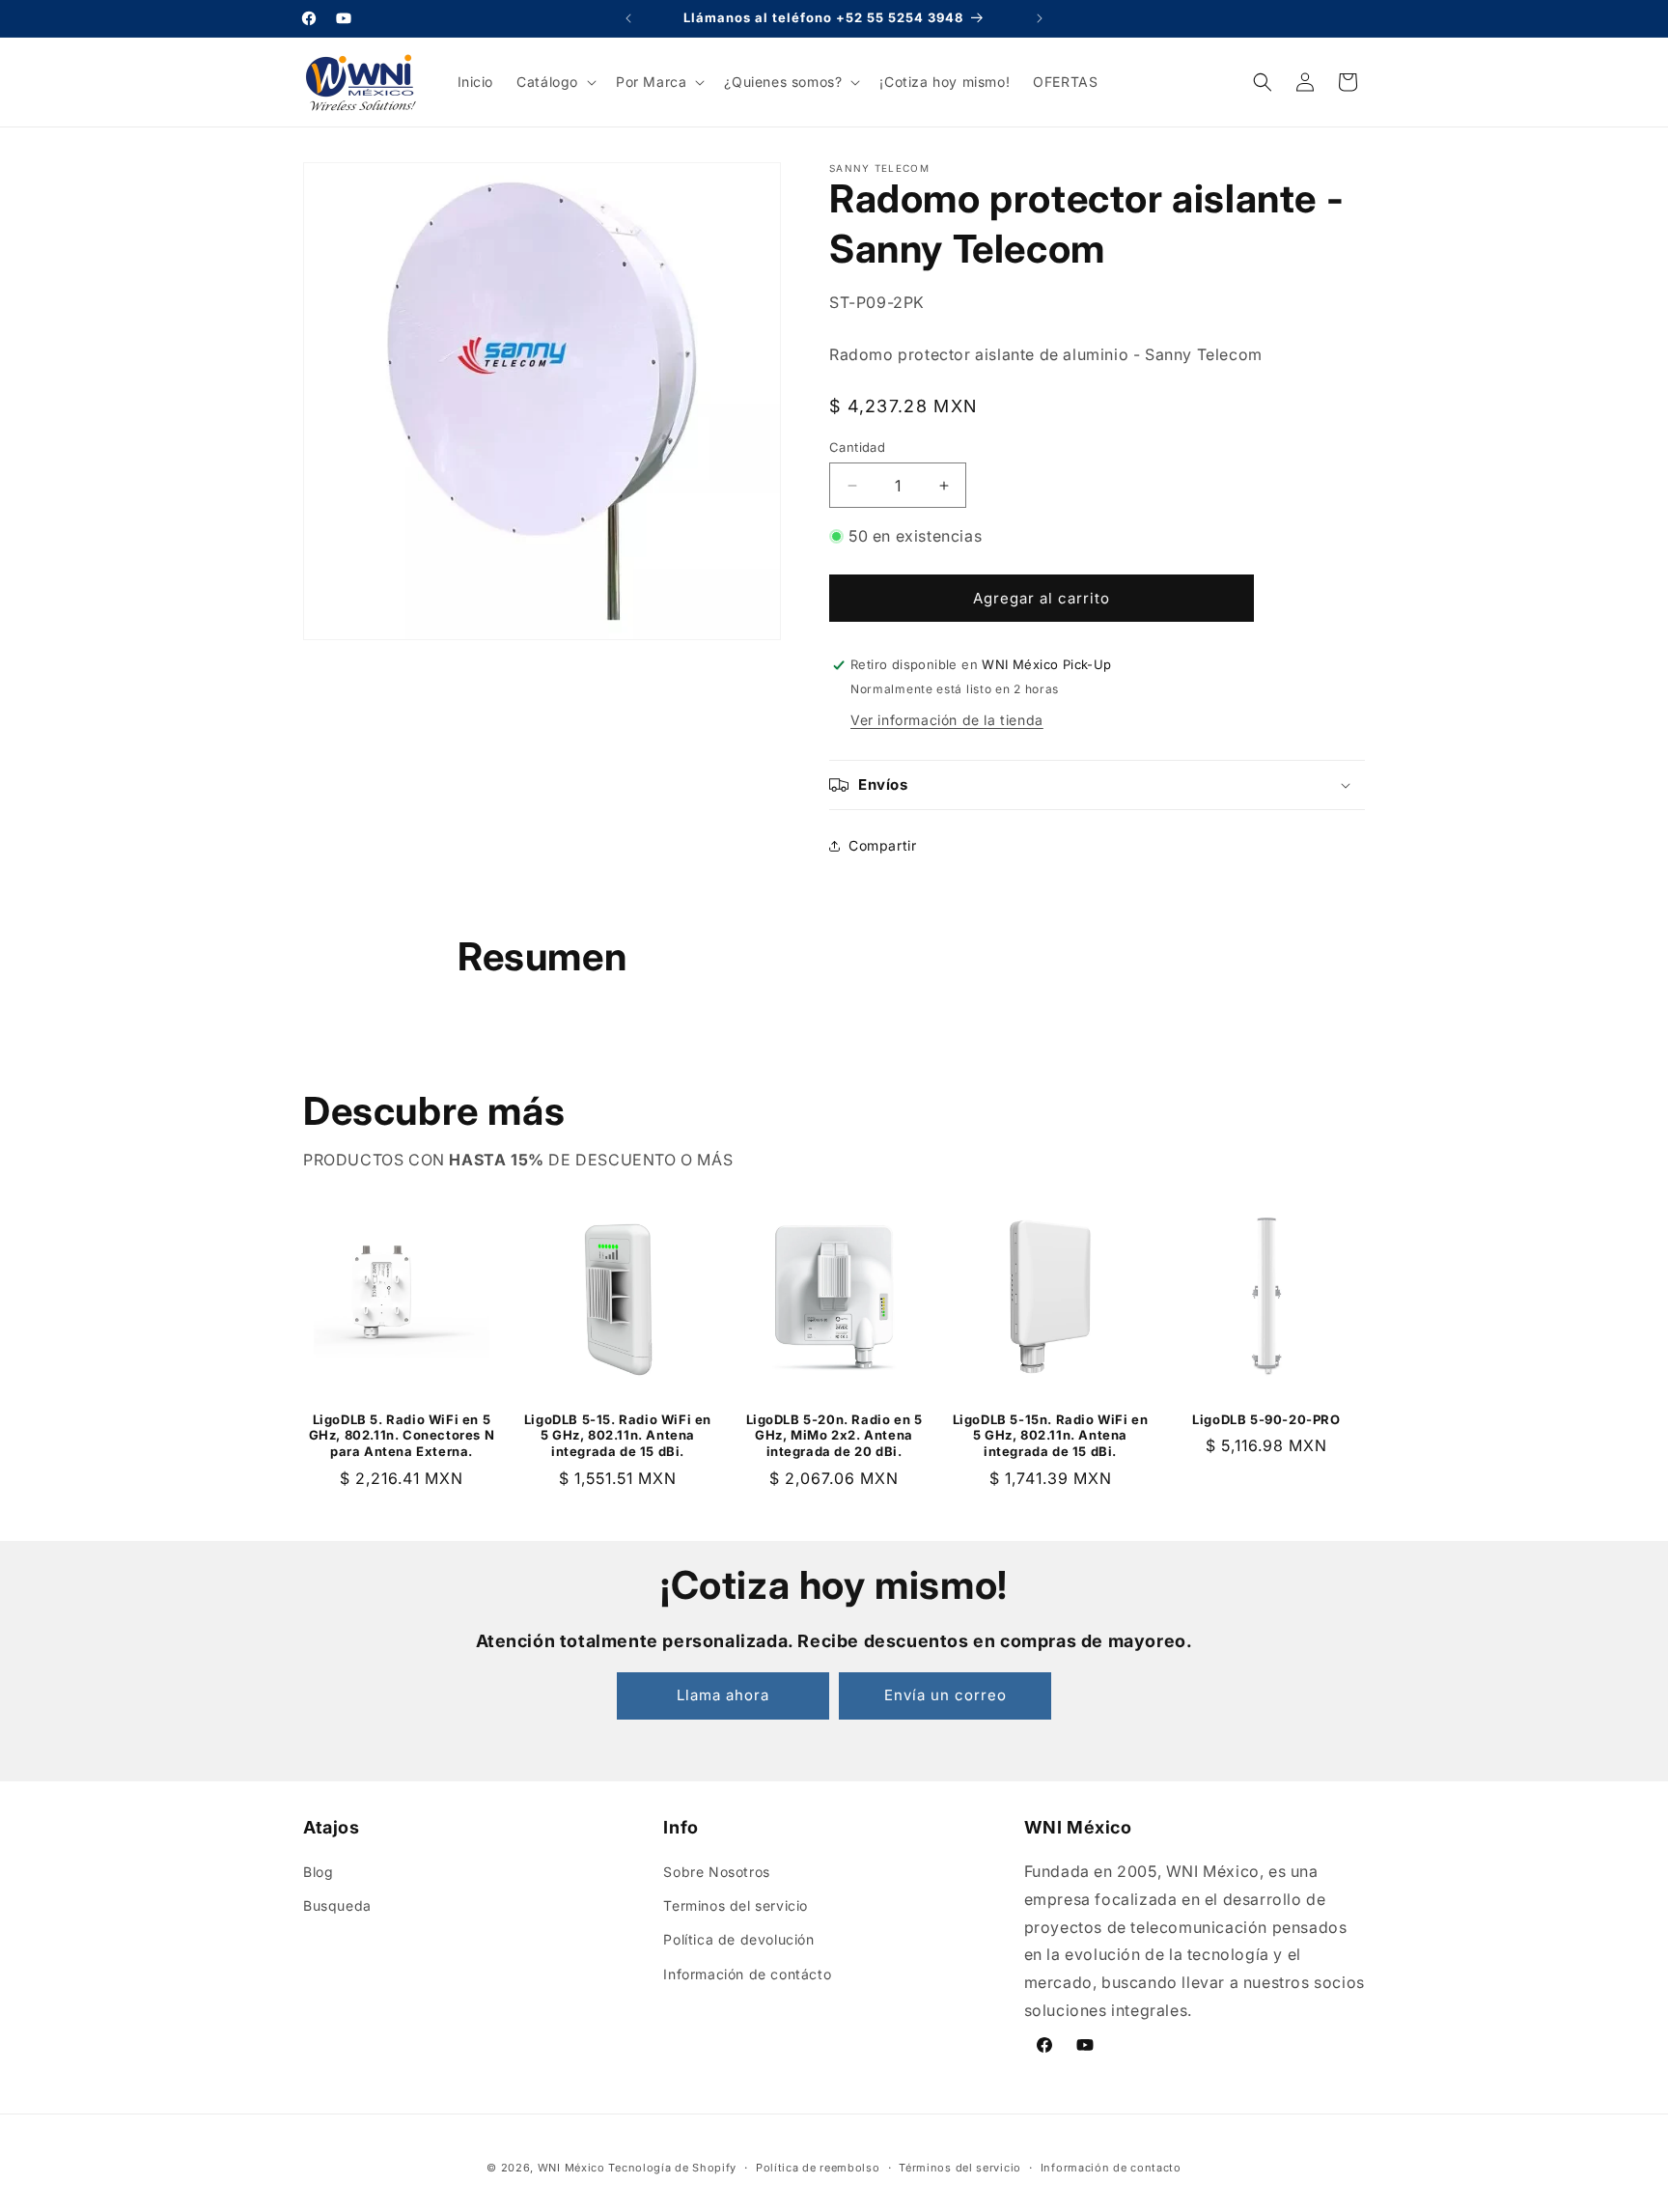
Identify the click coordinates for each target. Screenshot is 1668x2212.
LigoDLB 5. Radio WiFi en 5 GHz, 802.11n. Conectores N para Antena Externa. (402, 1436)
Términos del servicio (960, 2168)
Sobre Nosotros (716, 1872)
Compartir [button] (882, 845)
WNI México (571, 2168)
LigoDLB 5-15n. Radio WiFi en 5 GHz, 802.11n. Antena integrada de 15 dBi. (1051, 1436)
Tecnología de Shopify (672, 2168)
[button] (555, 82)
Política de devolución (738, 1939)
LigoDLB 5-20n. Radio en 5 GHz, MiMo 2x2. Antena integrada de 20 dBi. (834, 1436)
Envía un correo (945, 1695)
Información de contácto (747, 1974)
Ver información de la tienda (947, 720)
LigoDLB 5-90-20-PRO (1266, 1419)
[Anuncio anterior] (628, 18)
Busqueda (337, 1905)
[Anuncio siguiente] (1040, 18)
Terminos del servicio (736, 1905)
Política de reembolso (818, 2168)
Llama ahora (723, 1695)
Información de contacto (1111, 2168)
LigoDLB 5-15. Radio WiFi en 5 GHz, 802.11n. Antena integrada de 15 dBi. (618, 1436)
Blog (318, 1872)
